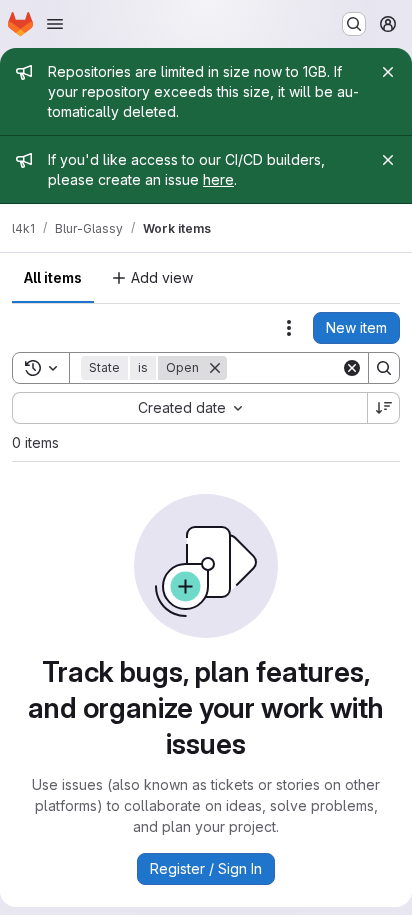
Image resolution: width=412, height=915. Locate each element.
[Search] (384, 368)
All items (53, 277)
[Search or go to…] (354, 24)
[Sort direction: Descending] (384, 408)
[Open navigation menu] (55, 24)
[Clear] (352, 368)
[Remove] (215, 368)
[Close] (388, 72)
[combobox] (189, 408)
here (218, 179)
